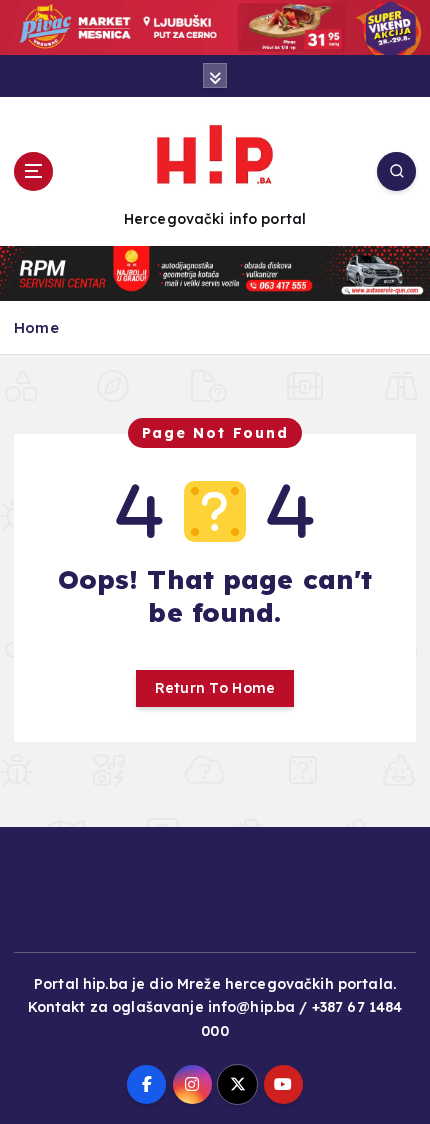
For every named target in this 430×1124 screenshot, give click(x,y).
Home (36, 327)
